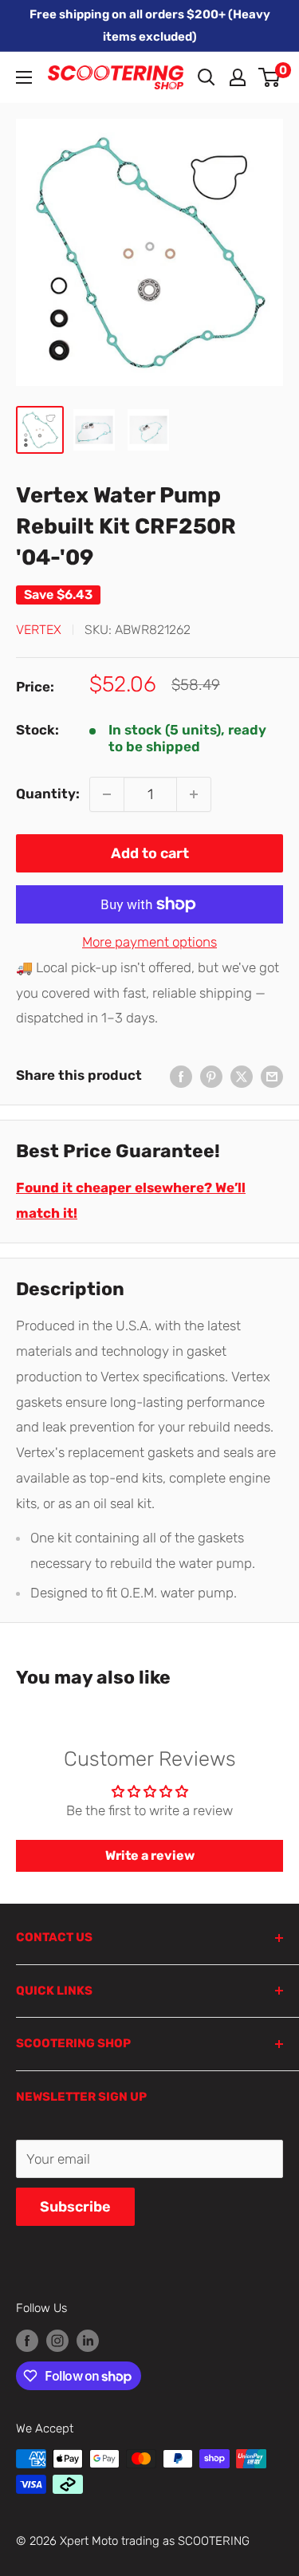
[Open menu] (24, 77)
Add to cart (150, 853)
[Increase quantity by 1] (194, 794)
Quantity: (48, 794)
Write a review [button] (150, 1855)
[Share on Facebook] (181, 1076)
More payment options (149, 942)
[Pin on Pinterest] (211, 1076)
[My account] (238, 77)
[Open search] (207, 77)
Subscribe (75, 2207)
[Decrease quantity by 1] (107, 794)
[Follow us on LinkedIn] (88, 2340)
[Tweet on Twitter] (242, 1076)
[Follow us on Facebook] (27, 2340)
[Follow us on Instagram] (57, 2340)
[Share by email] (272, 1076)
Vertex (39, 630)
